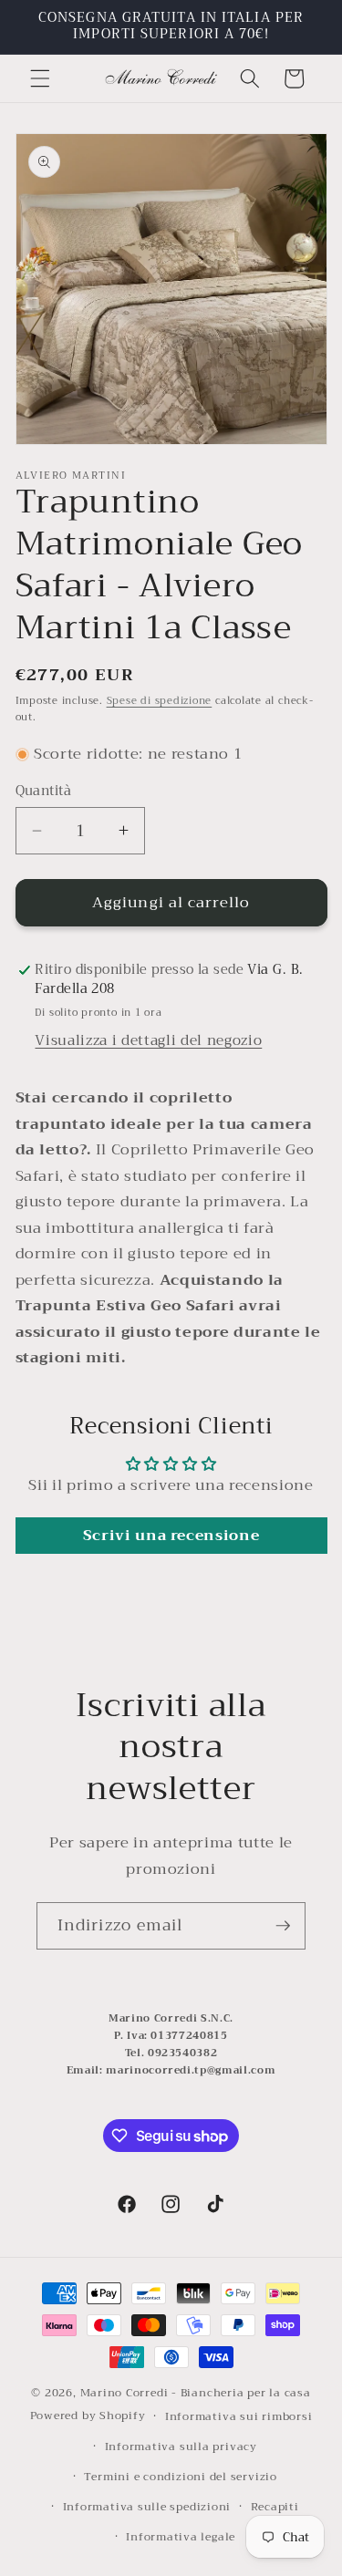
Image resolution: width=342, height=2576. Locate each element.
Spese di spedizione (160, 701)
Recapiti (275, 2506)
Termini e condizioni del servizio (180, 2476)
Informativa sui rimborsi (238, 2416)
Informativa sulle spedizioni (147, 2506)
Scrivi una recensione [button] (171, 1536)
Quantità (44, 792)
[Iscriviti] (283, 1926)
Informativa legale (181, 2536)
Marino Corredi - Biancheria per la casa (196, 2392)
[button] (40, 78)
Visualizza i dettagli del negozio (148, 1040)
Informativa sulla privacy (181, 2446)
